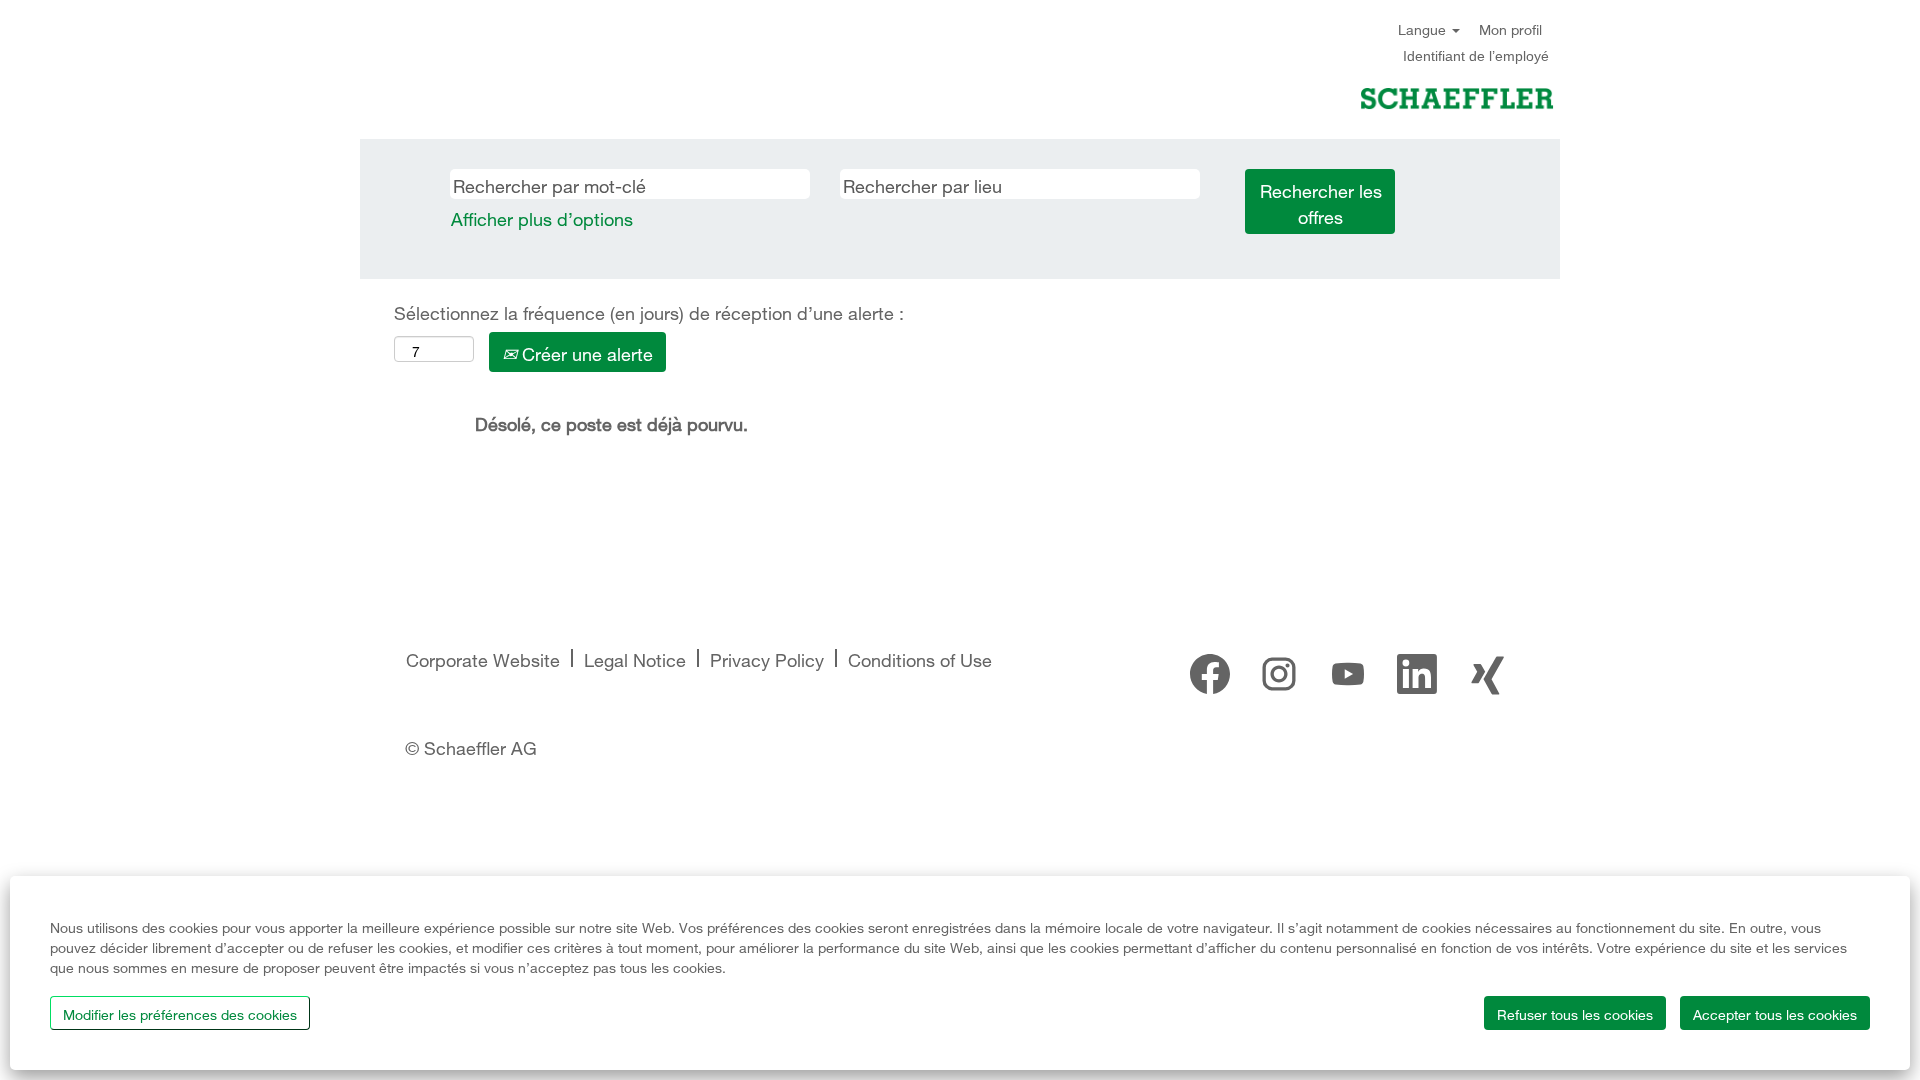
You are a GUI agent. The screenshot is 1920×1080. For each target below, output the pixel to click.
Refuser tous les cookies (1575, 1012)
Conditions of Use (920, 657)
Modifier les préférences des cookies (180, 1012)
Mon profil (1510, 28)
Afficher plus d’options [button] (542, 216)
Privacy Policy (767, 657)
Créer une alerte (585, 351)
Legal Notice (635, 657)
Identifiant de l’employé (1476, 56)
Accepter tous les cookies (1775, 1012)
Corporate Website (483, 657)
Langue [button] (1424, 28)
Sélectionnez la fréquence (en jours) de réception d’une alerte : (649, 311)
